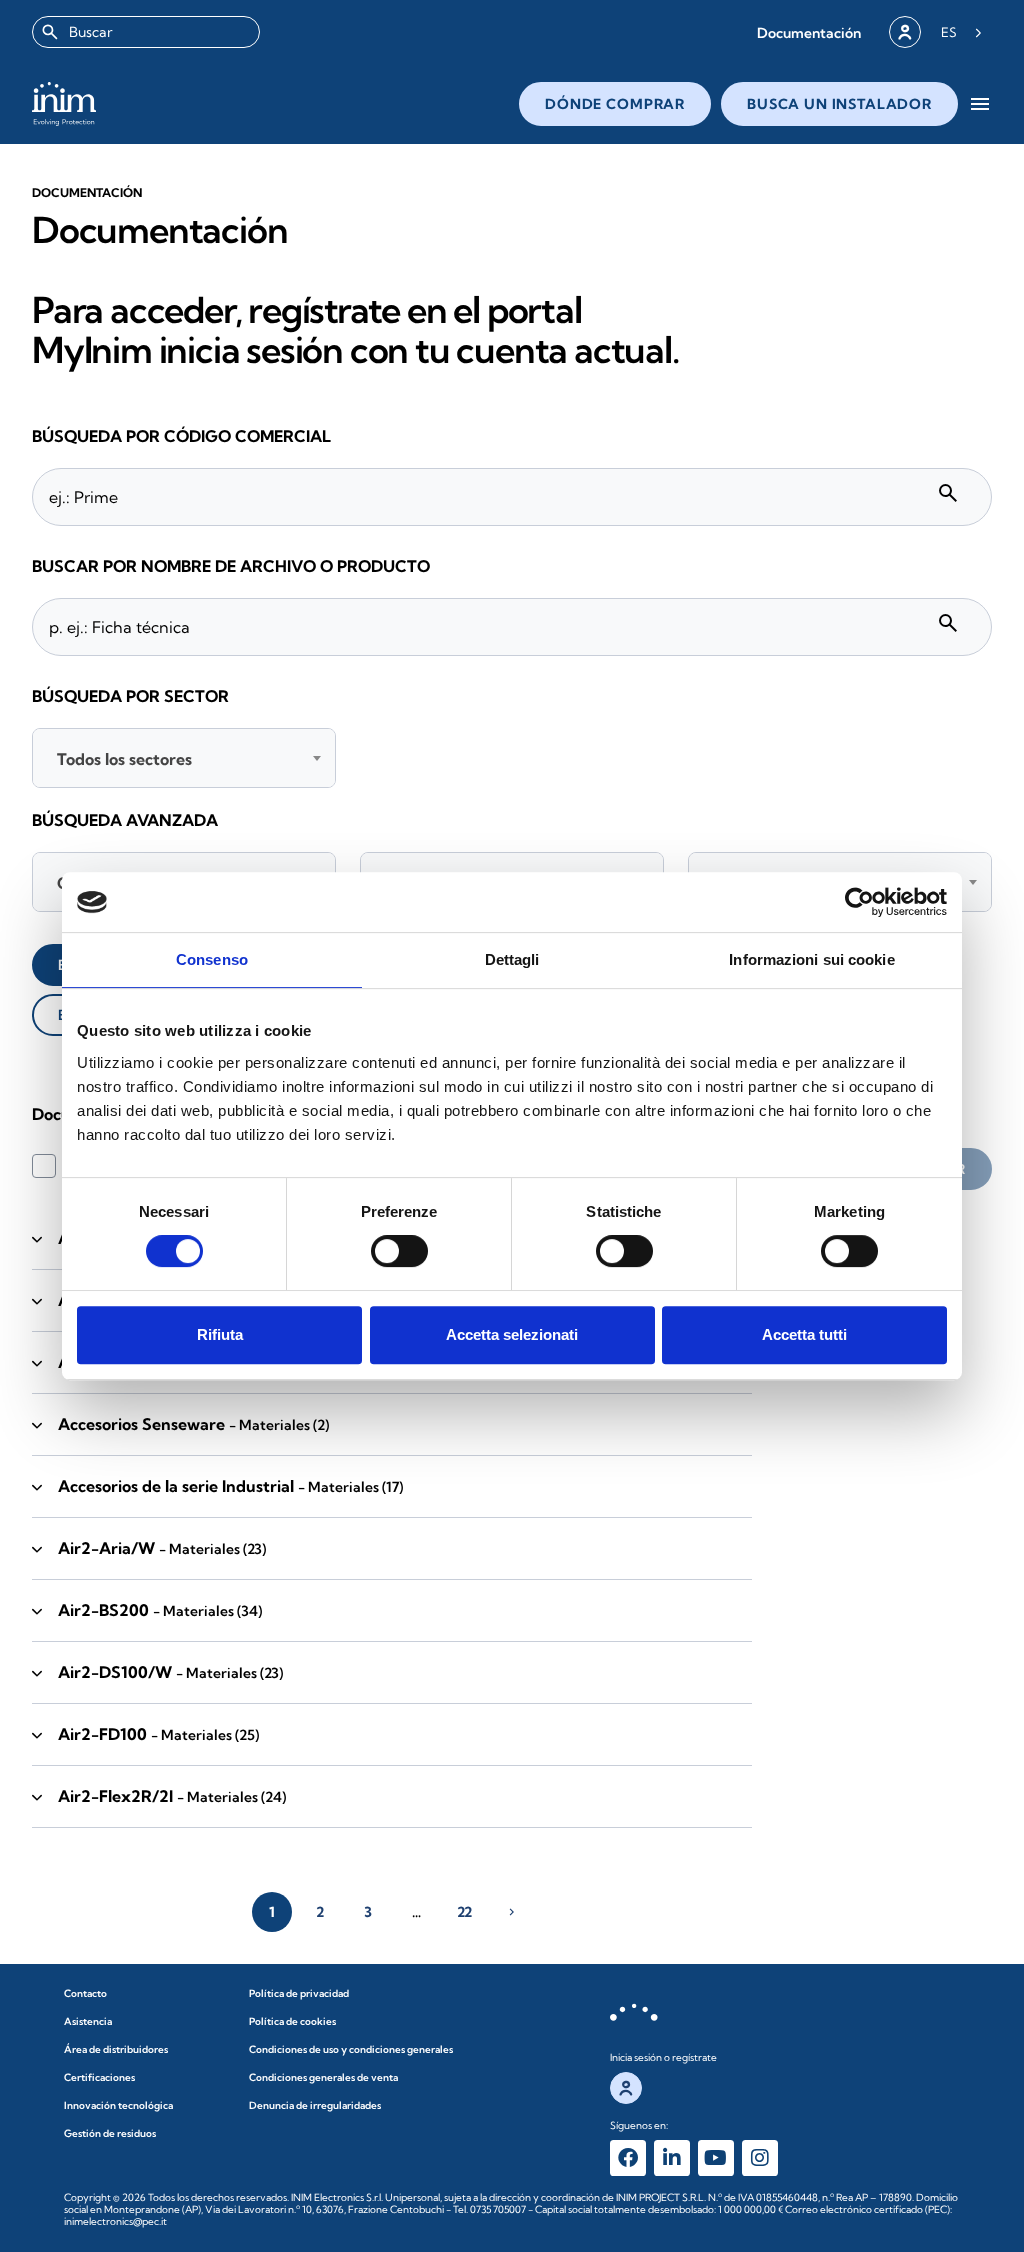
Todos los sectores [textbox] (124, 759)
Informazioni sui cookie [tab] (811, 959)
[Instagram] (760, 2158)
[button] (809, 32)
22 (464, 1912)
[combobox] (146, 32)
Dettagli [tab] (512, 959)
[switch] (399, 1251)
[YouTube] (716, 2158)
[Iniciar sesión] (905, 32)
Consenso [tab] (212, 959)
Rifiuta (220, 1334)
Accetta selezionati (512, 1334)
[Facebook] (628, 2158)
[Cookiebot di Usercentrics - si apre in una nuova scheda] (859, 902)
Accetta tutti (804, 1334)
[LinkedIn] (672, 2158)
